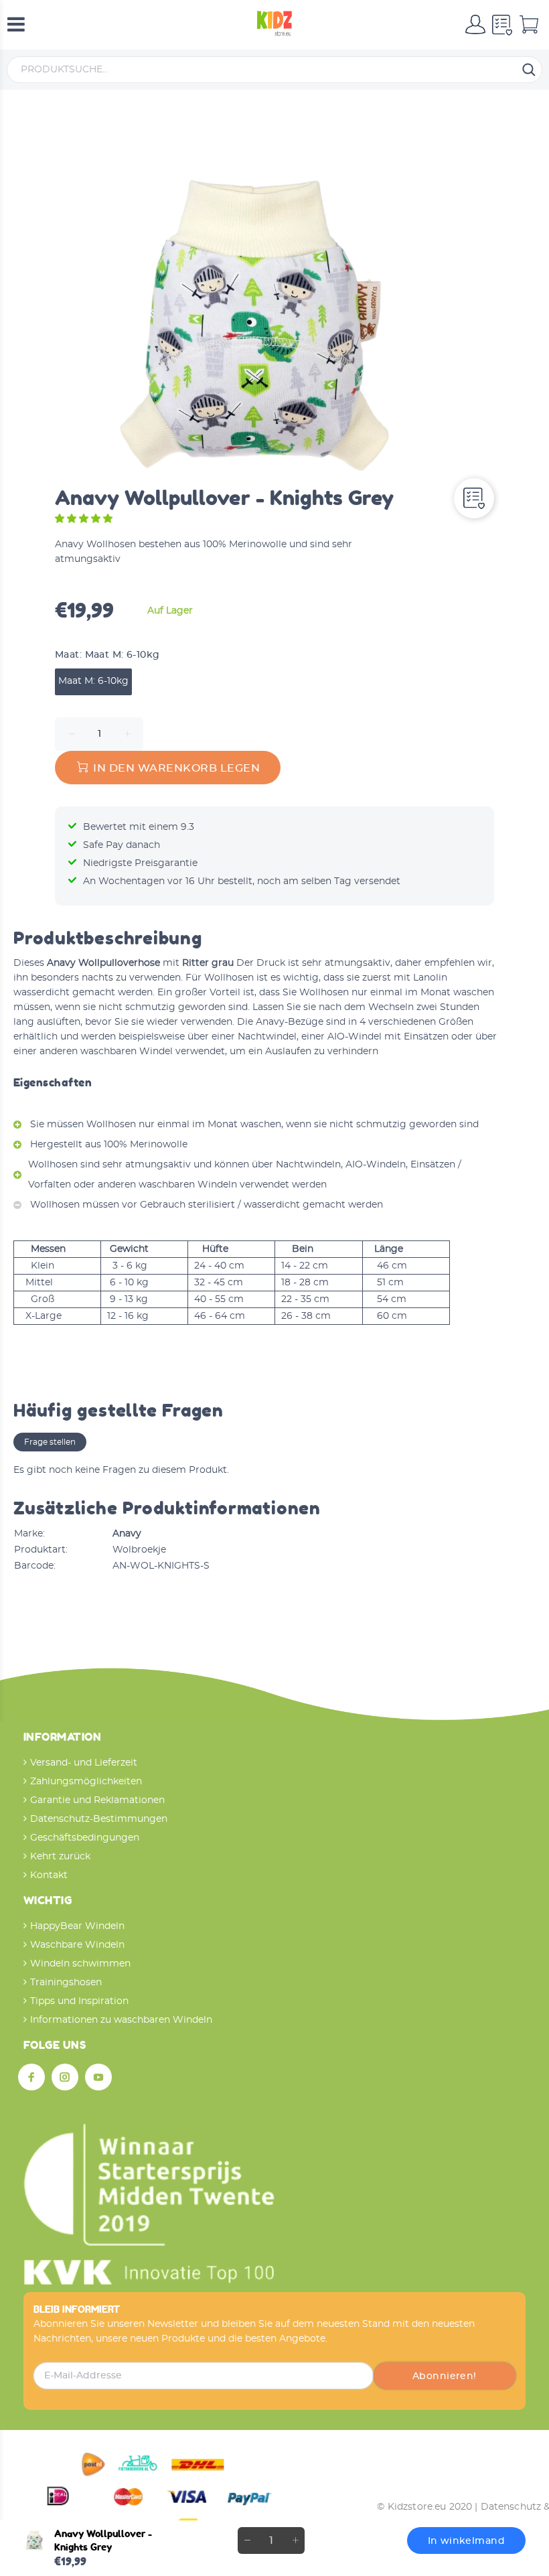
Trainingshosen (66, 1983)
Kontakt (49, 1875)
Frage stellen (50, 1442)
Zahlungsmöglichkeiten (86, 1782)
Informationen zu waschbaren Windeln (121, 2020)
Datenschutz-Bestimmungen (99, 1819)
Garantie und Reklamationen (97, 1800)
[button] (85, 519)
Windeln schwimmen (80, 1964)
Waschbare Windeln (77, 1945)
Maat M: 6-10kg (93, 681)
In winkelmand (466, 2541)
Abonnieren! (445, 2376)
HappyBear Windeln (77, 1926)
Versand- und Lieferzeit (84, 1763)
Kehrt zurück (60, 1857)
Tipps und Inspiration (79, 2001)
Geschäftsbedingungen (85, 1838)
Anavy (127, 1534)
